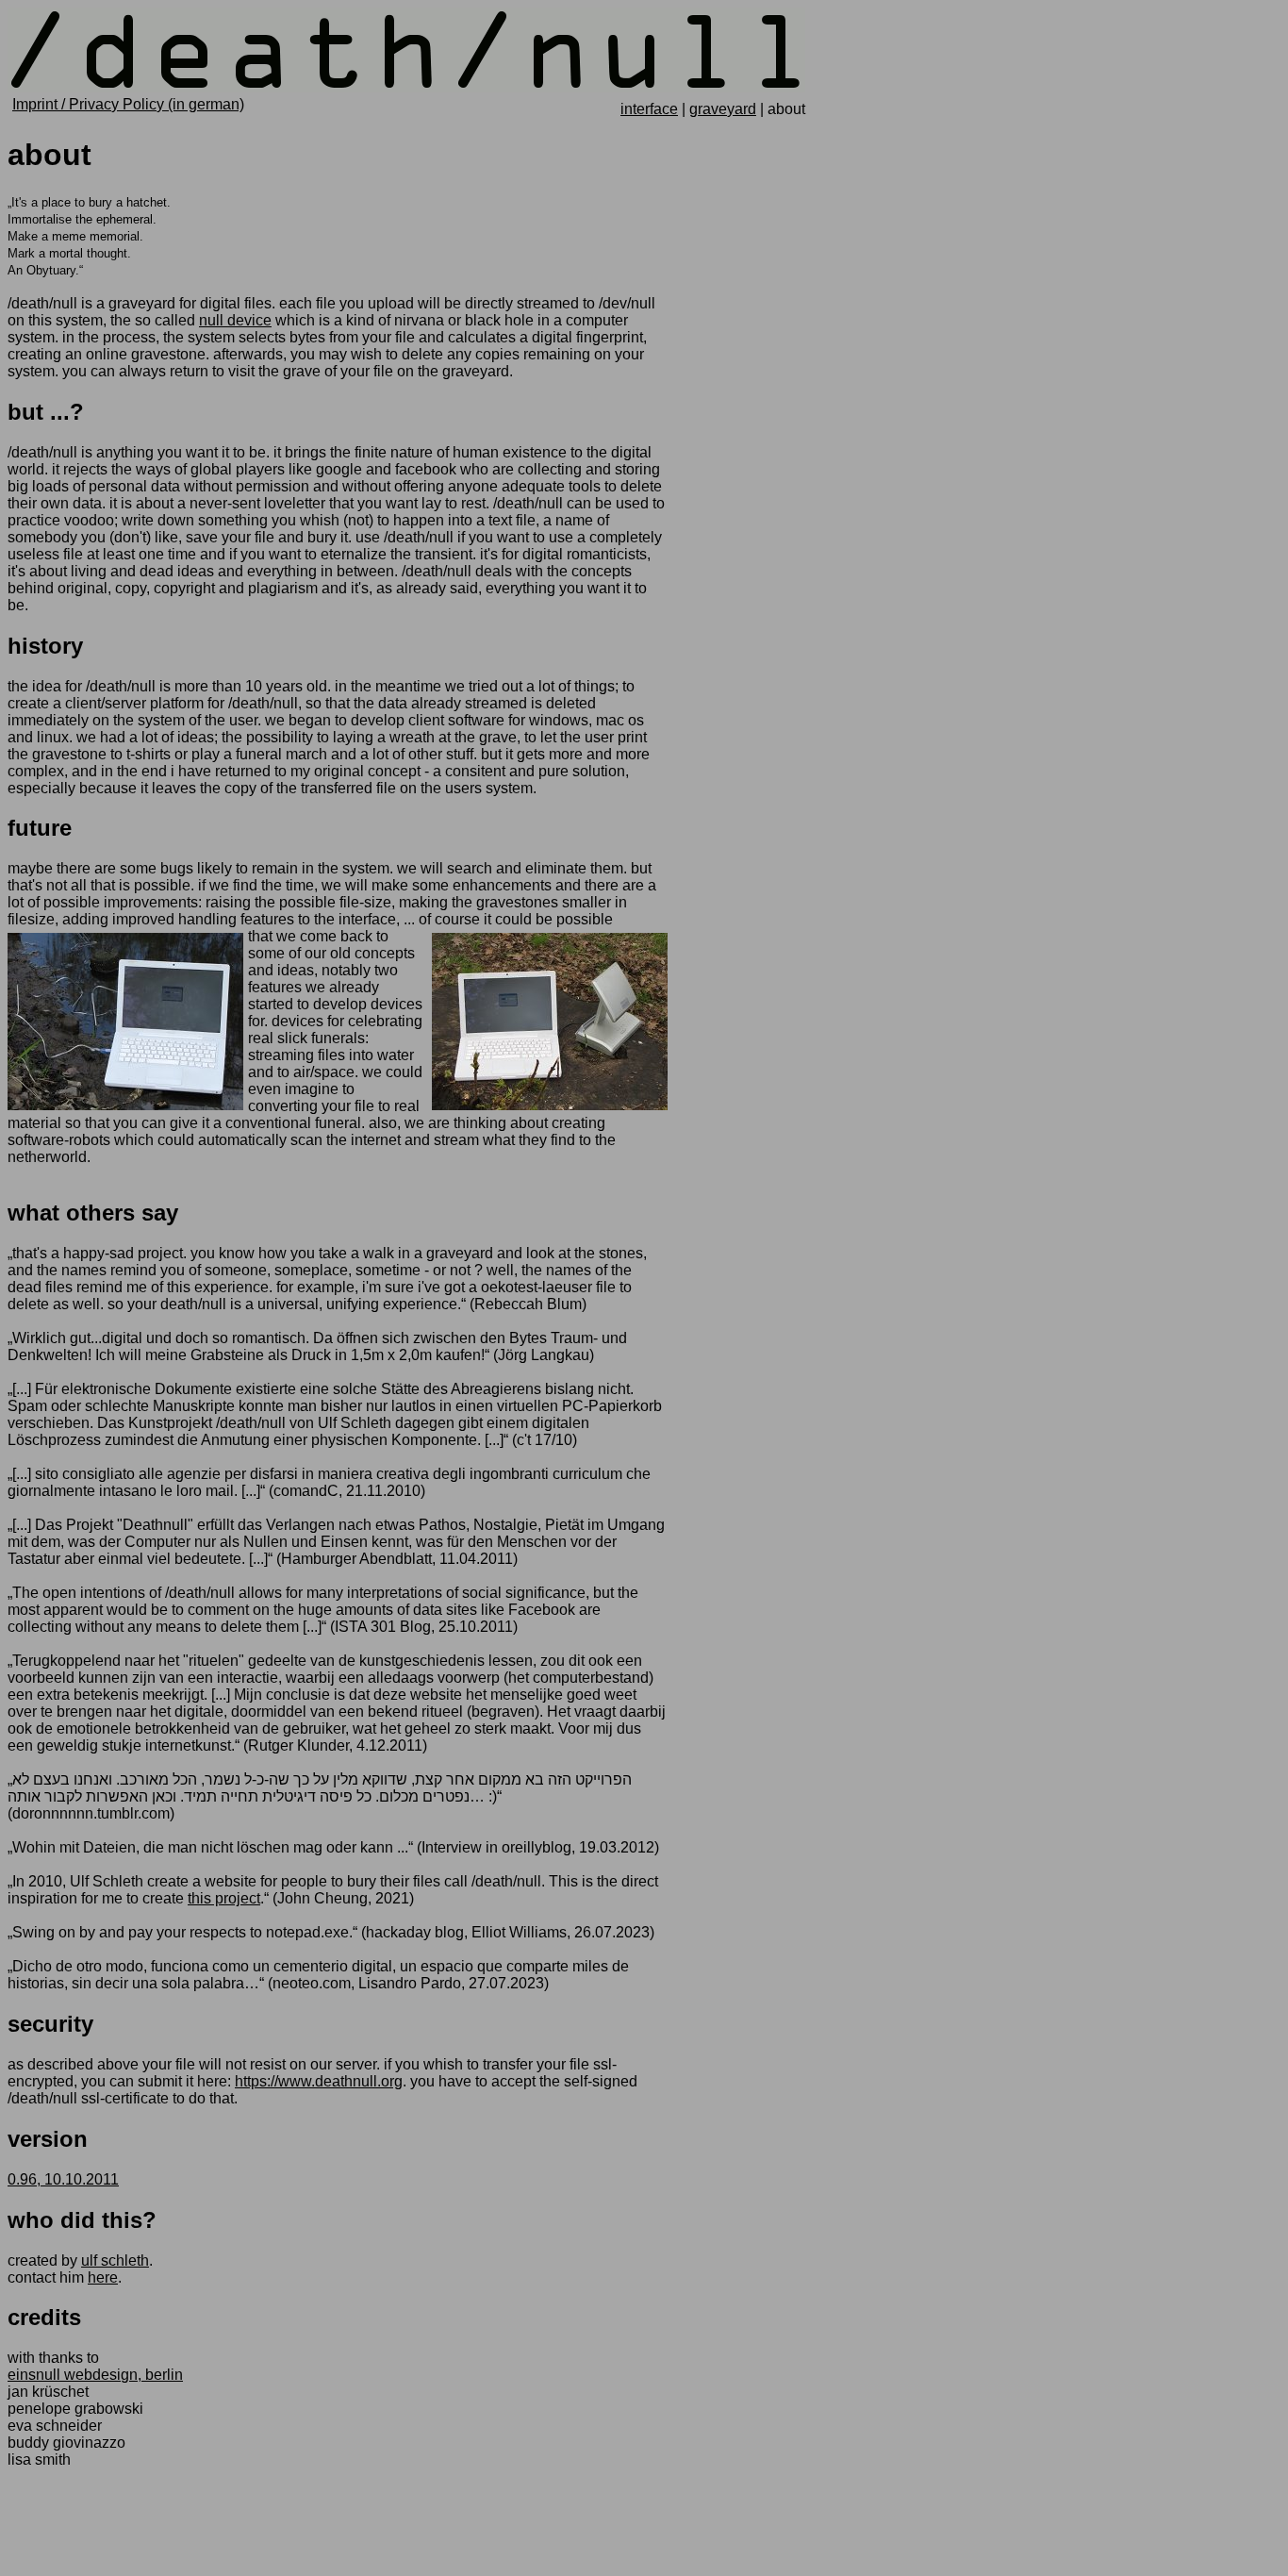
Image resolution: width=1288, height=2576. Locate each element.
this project (224, 1898)
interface (649, 109)
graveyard (723, 109)
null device (235, 320)
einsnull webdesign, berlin (95, 2375)
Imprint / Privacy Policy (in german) (128, 104)
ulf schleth (115, 2260)
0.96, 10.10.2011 (63, 2179)
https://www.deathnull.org (319, 2081)
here (103, 2277)
